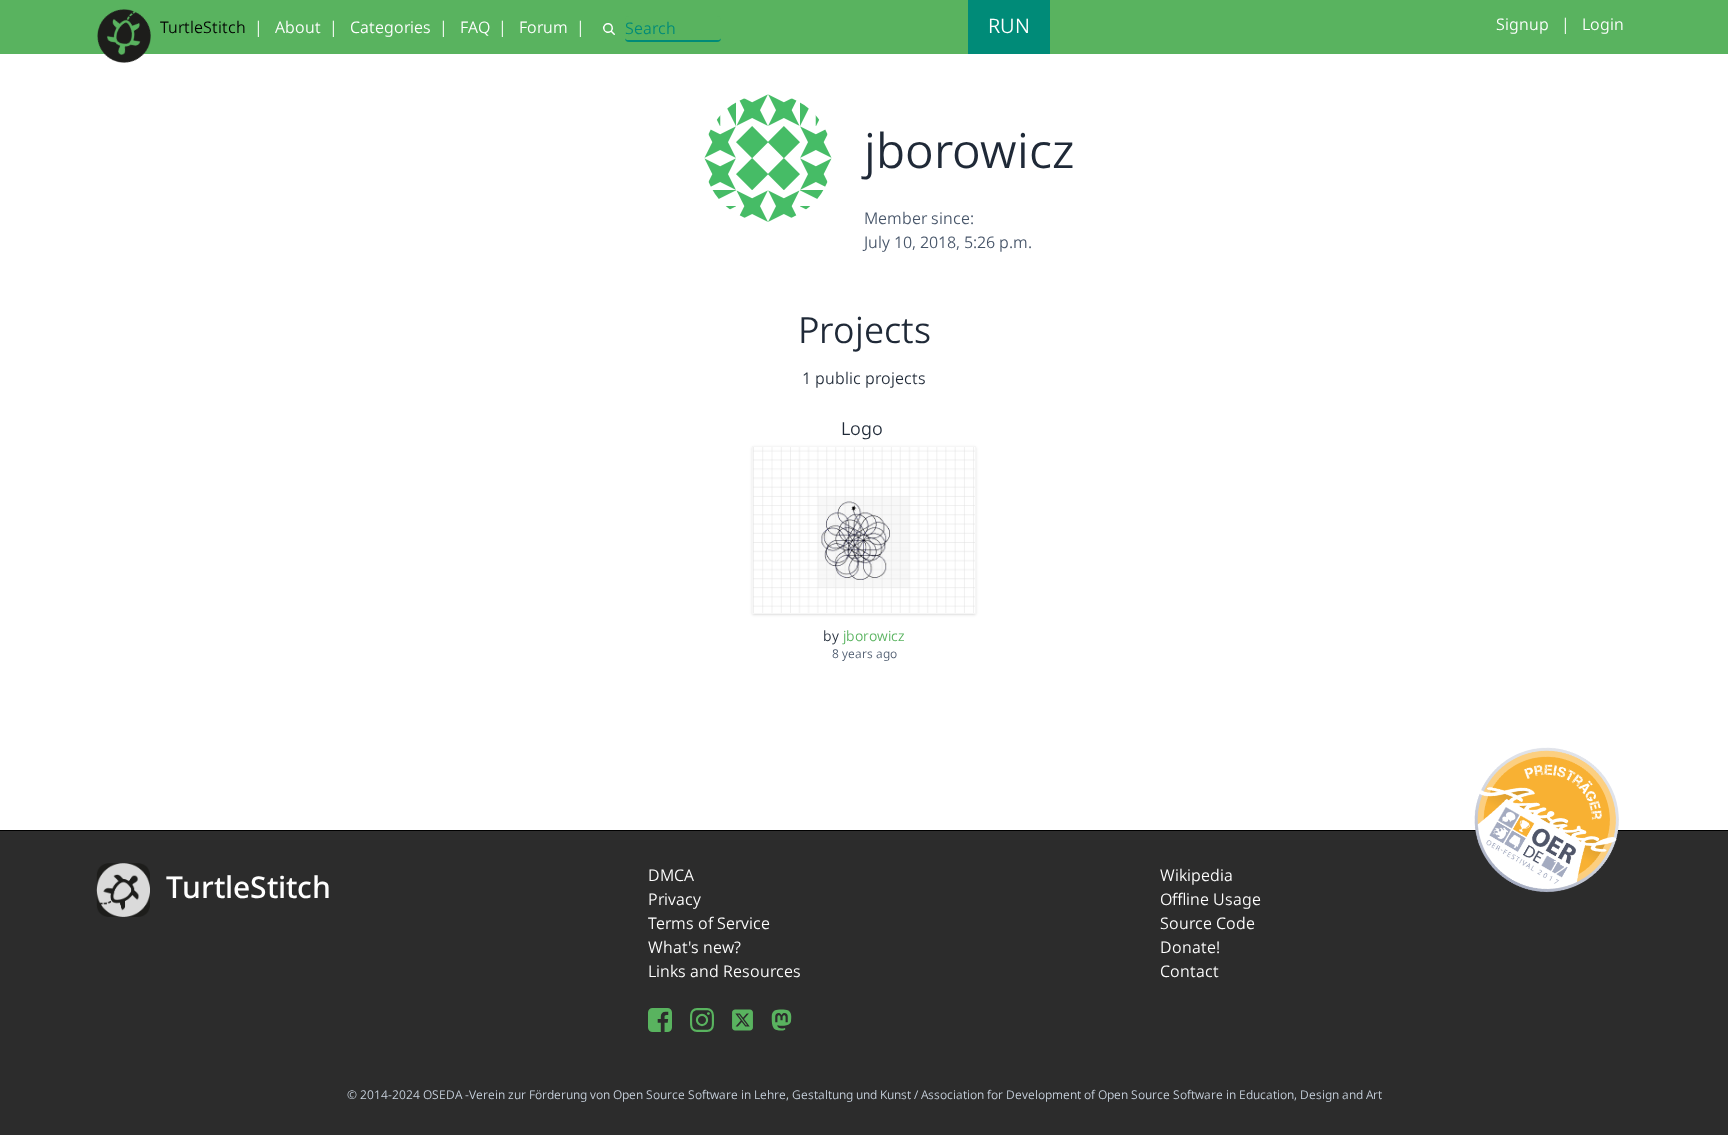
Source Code (1207, 923)
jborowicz (874, 635)
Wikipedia (1196, 875)
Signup (1522, 24)
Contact (1189, 971)
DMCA (671, 875)
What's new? (694, 947)
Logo (862, 428)
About (298, 27)
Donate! (1190, 947)
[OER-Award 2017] (1547, 816)
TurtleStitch (203, 27)
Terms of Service (709, 923)
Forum (543, 27)
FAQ (475, 27)
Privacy (674, 899)
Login (1603, 24)
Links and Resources (724, 971)
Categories (390, 27)
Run (1009, 25)
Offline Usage (1210, 899)
